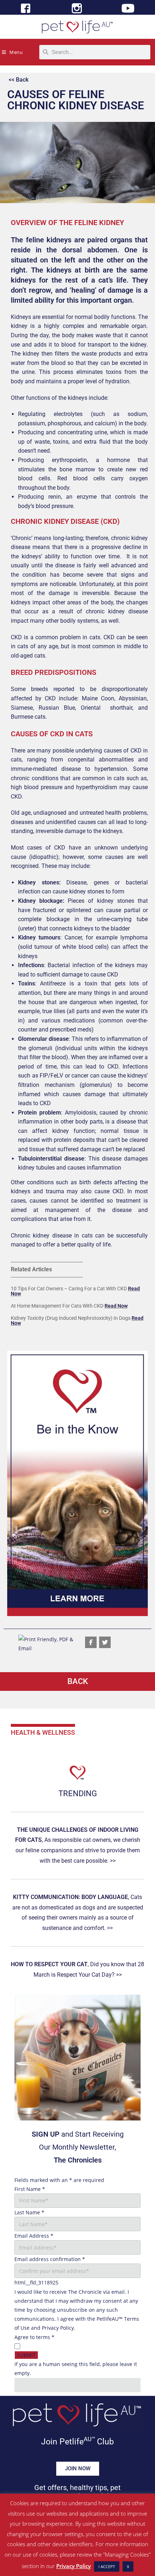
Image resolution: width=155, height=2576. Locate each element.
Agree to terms (34, 2337)
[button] (77, 1483)
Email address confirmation (50, 2259)
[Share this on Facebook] (91, 1642)
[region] (77, 1483)
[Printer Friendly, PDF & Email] (48, 1643)
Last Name (29, 2212)
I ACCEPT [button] (107, 2566)
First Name (30, 2189)
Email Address (34, 2236)
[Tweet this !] (105, 1642)
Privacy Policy (58, 2328)
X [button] (128, 2566)
